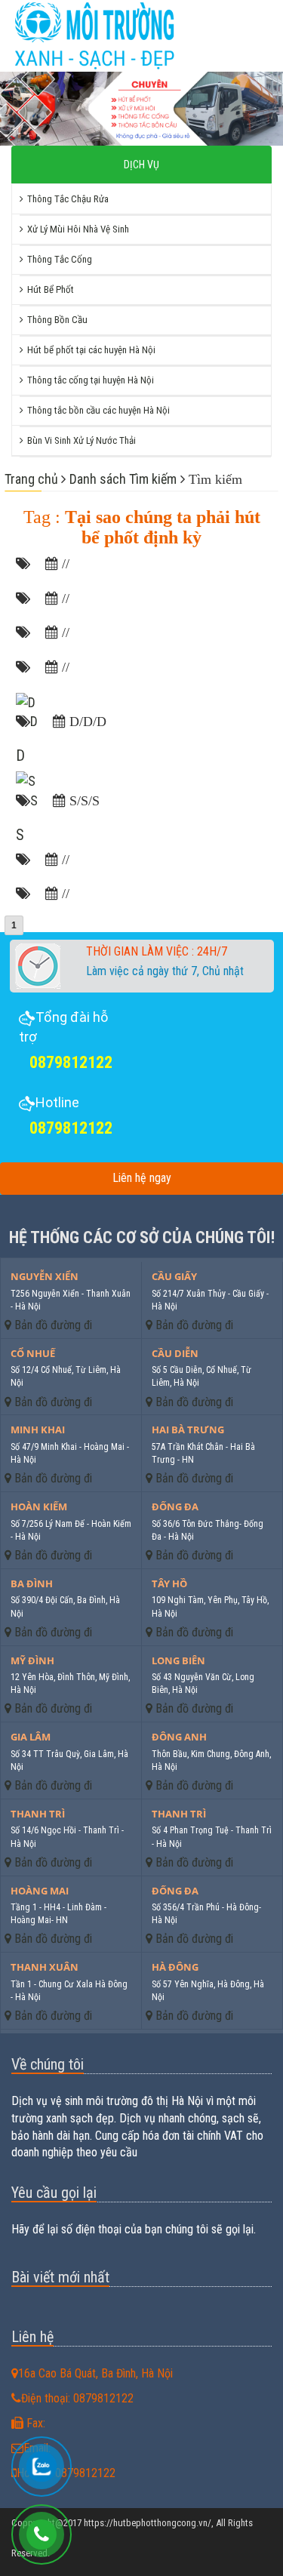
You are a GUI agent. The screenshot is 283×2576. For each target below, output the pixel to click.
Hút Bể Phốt (51, 289)
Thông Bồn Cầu (57, 320)
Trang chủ (33, 479)
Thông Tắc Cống (60, 259)
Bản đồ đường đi (52, 1325)
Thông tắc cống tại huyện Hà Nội (91, 380)
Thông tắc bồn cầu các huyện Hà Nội (98, 410)
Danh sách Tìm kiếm (123, 479)
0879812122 (71, 1062)
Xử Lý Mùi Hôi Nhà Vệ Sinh (78, 229)
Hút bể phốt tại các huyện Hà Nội (91, 350)
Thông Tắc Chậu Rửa (68, 199)
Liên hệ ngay (142, 1178)
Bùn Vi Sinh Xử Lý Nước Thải (82, 440)
